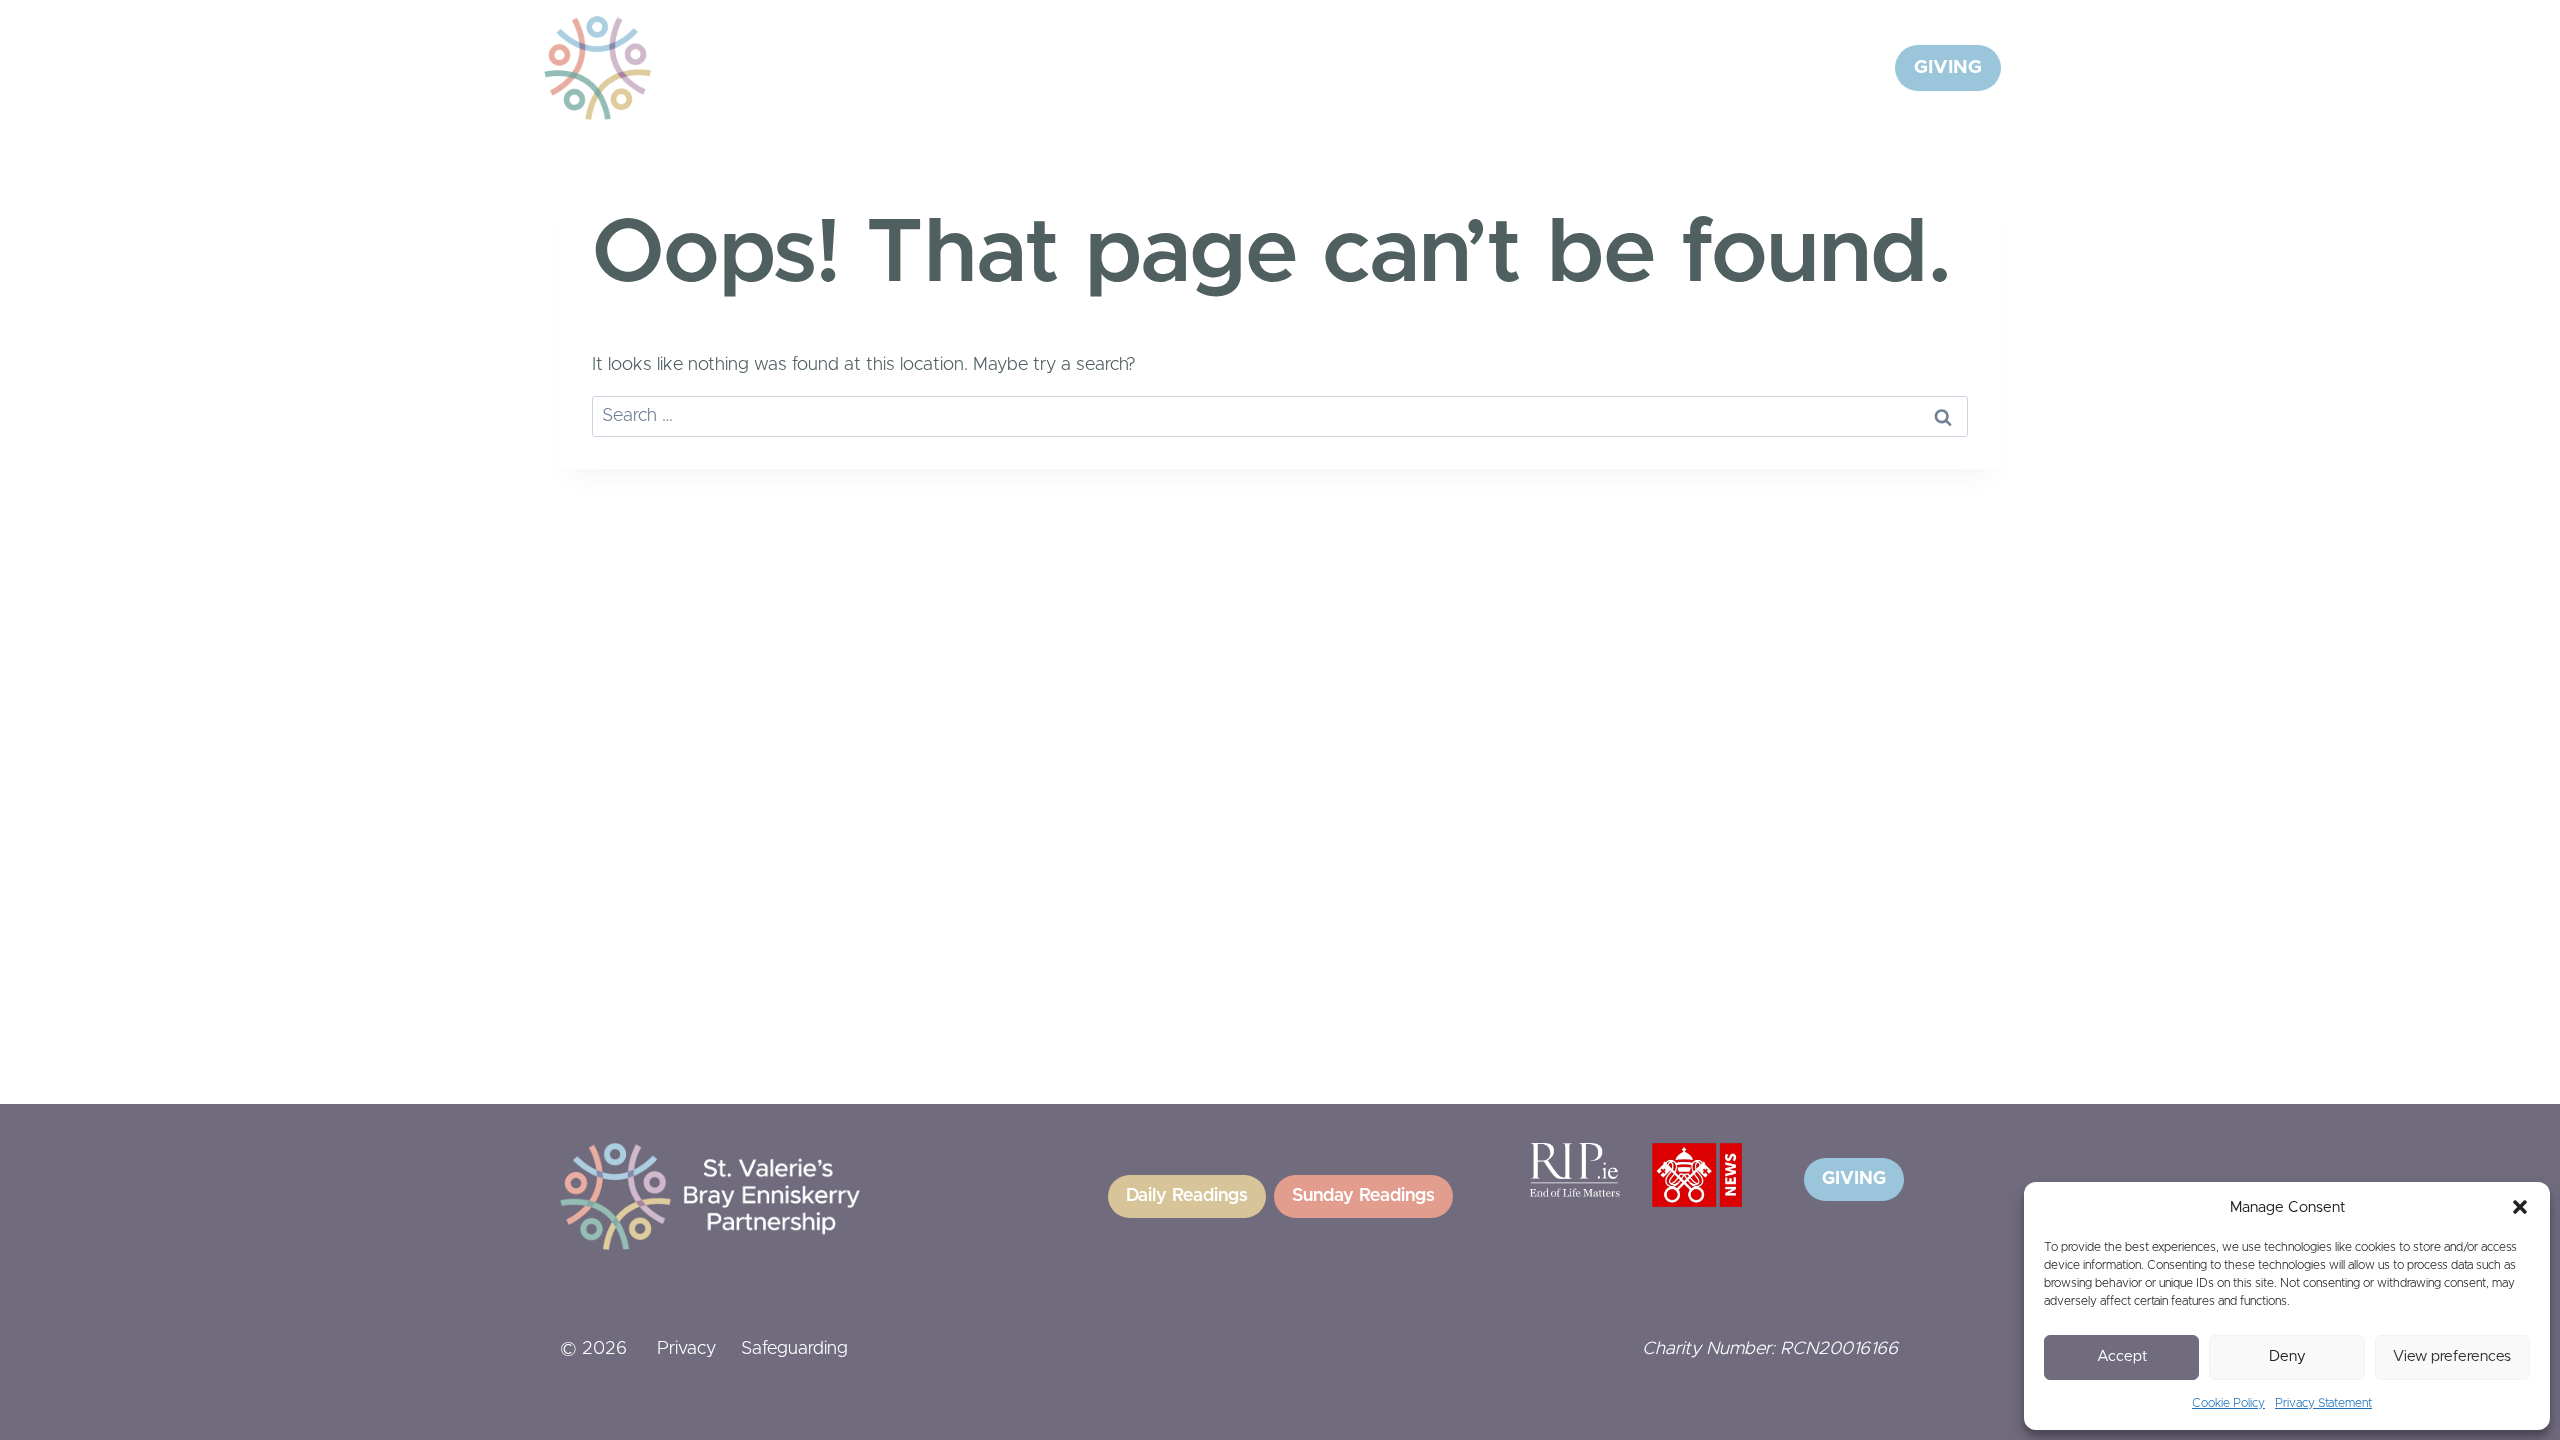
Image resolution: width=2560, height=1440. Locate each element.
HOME (1187, 67)
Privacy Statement (2323, 1403)
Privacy (686, 1349)
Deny (2287, 1356)
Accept (2122, 1356)
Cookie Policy (2228, 1403)
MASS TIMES (1758, 67)
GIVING (1948, 67)
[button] (2520, 1207)
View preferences (2452, 1356)
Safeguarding (794, 1349)
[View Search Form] (1855, 68)
